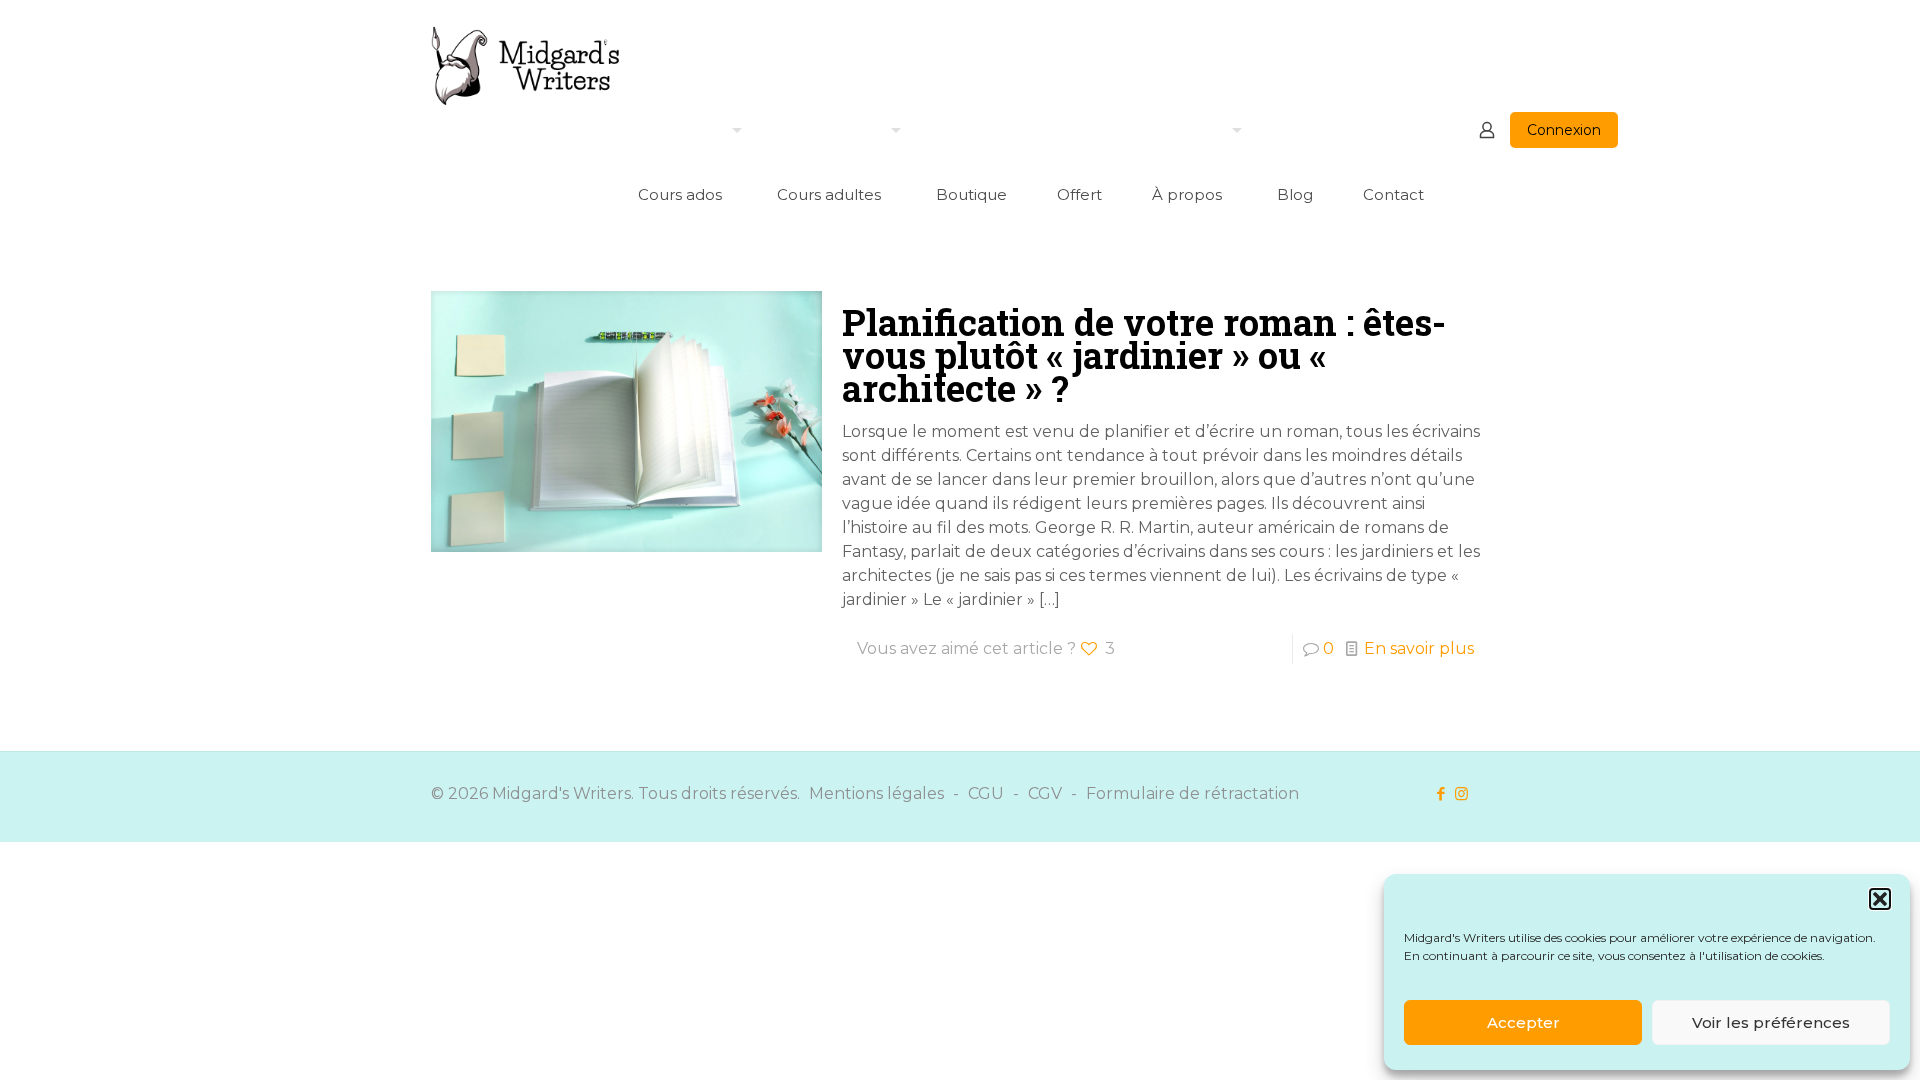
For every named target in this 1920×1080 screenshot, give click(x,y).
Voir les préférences (1771, 1022)
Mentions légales (876, 793)
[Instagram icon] (1461, 793)
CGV (1045, 793)
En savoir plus (1419, 648)
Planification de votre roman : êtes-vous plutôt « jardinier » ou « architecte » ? (1144, 355)
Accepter (1523, 1022)
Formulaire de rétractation (1192, 793)
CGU (986, 793)
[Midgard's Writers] (526, 65)
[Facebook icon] (1440, 793)
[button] (1880, 899)
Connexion (1564, 130)
